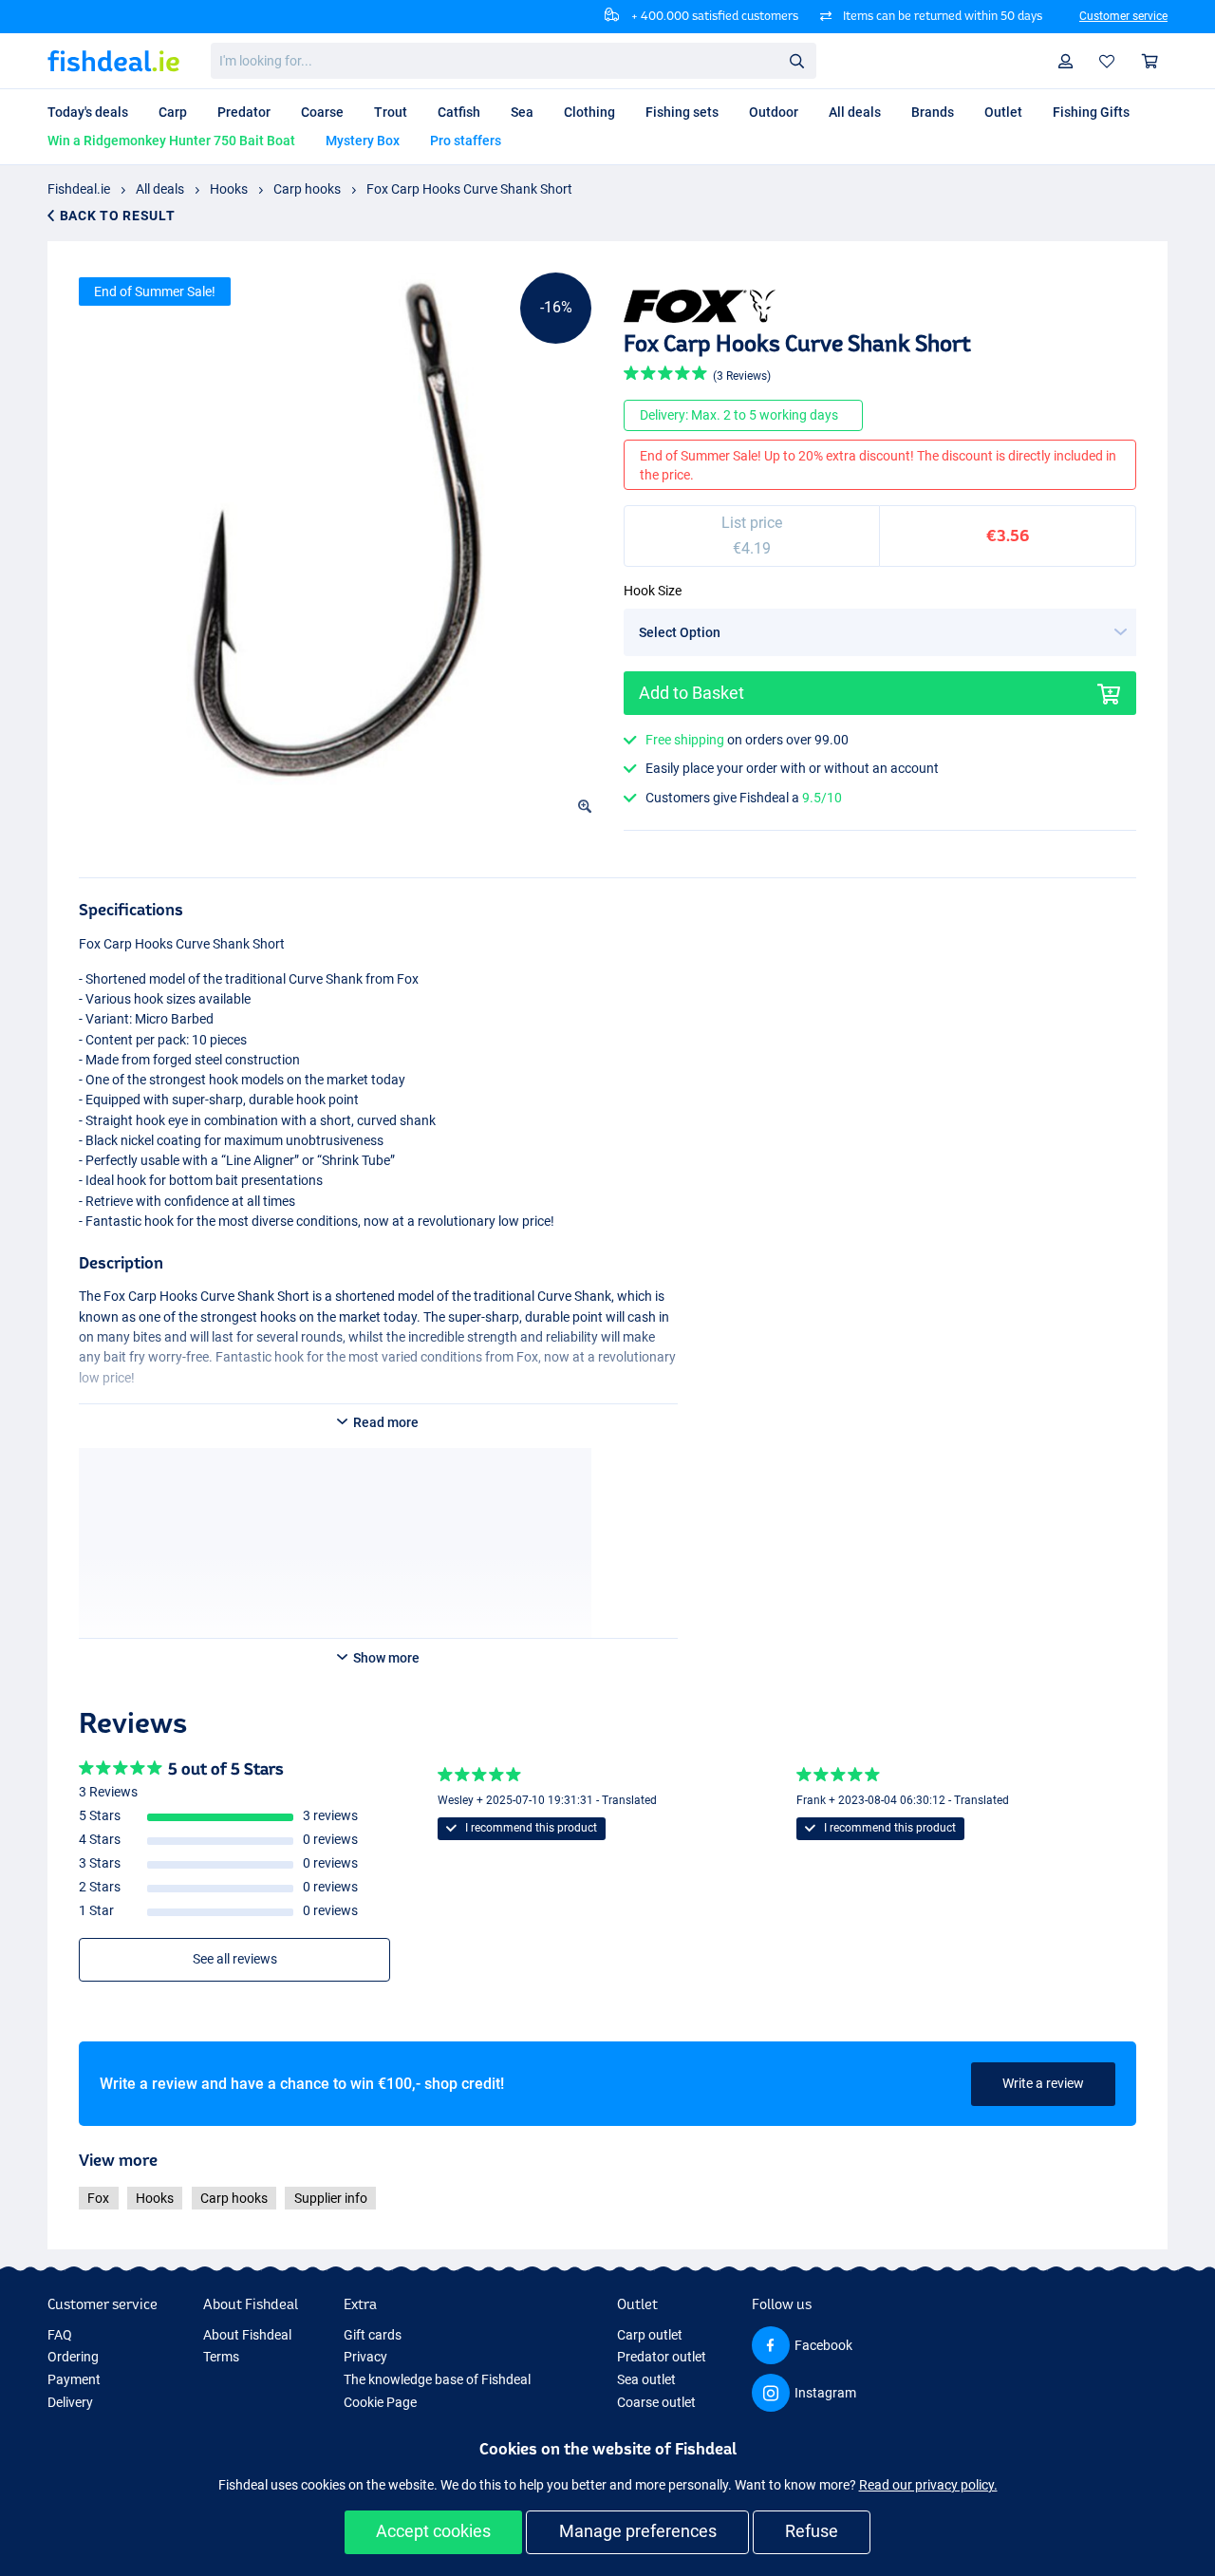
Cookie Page (380, 2402)
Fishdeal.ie (79, 189)
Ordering (73, 2357)
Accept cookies (433, 2531)
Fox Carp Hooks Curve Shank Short (469, 189)
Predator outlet (662, 2357)
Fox (98, 2198)
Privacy (365, 2357)
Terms (221, 2357)
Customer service (1123, 16)
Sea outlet (646, 2379)
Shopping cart (1150, 61)
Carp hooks (307, 189)
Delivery (70, 2402)
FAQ (60, 2335)
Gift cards (373, 2335)
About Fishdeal (247, 2335)
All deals (160, 189)
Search (796, 60)
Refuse (812, 2531)
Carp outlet (650, 2335)
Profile (1066, 61)
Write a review (1043, 2083)
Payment (74, 2379)
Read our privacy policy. (928, 2485)
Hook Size (653, 591)
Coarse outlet (656, 2402)
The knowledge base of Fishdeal (437, 2379)
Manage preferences (638, 2531)
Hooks (229, 189)
